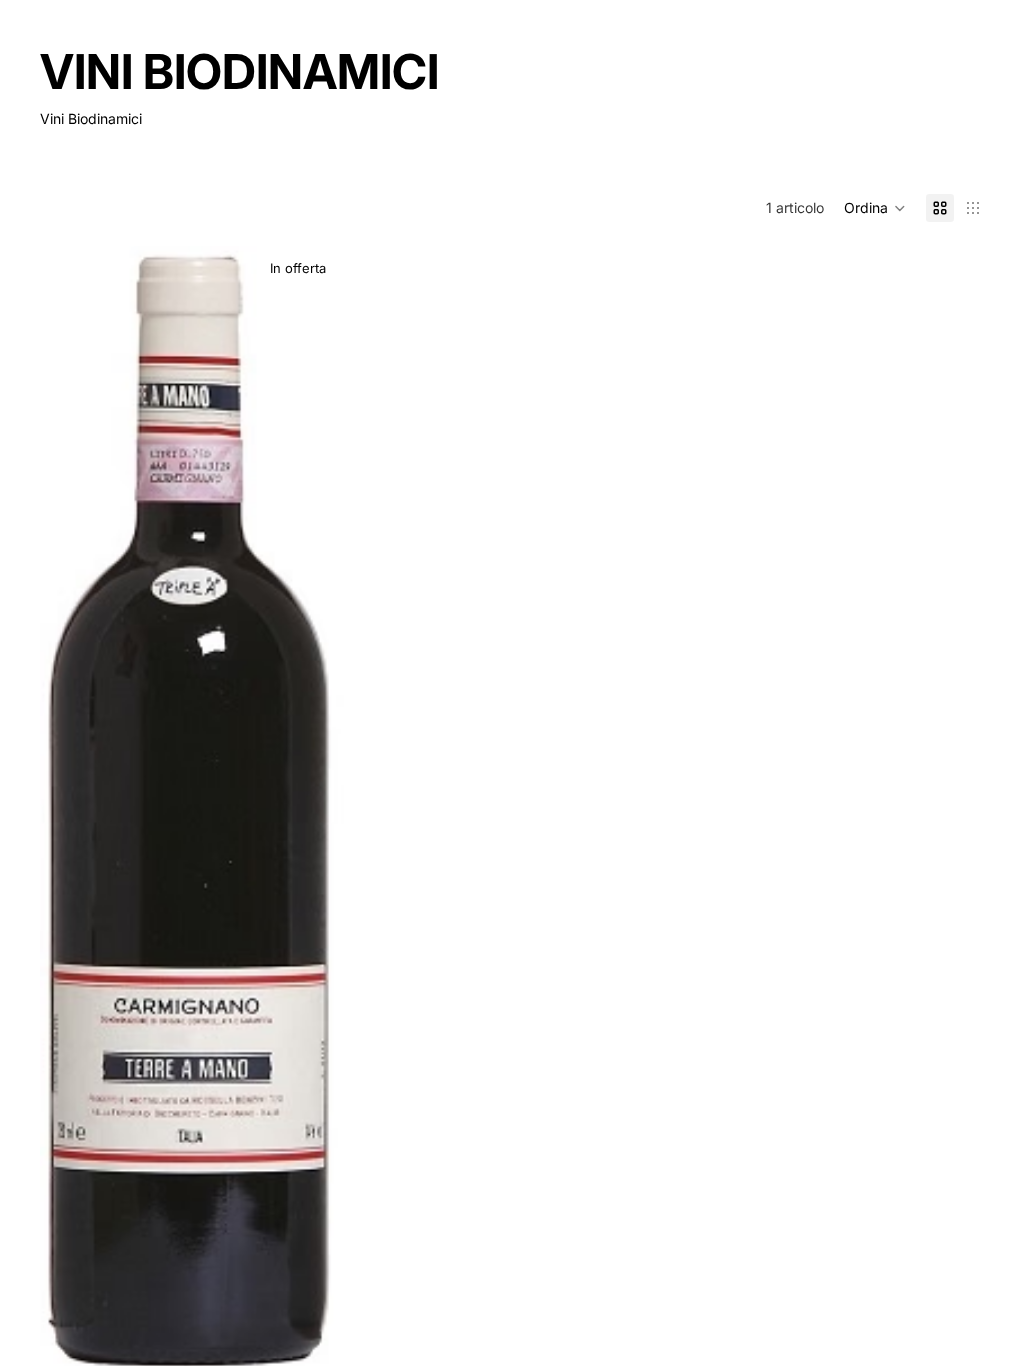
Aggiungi (330, 1340)
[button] (875, 208)
